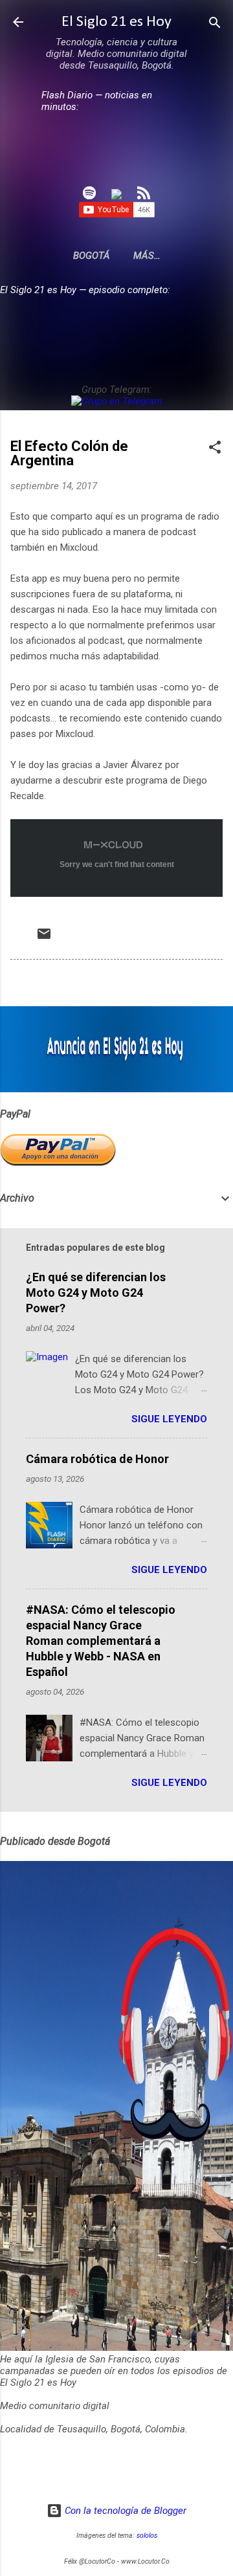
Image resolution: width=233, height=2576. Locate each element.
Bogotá (92, 256)
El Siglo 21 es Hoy (116, 22)
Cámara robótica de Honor (97, 1459)
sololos (147, 2536)
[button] (215, 448)
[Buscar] (215, 24)
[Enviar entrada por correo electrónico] (44, 938)
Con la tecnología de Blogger (124, 2511)
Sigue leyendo (169, 1419)
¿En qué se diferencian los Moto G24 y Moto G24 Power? (96, 1293)
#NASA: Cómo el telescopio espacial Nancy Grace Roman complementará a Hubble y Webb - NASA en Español (101, 1641)
